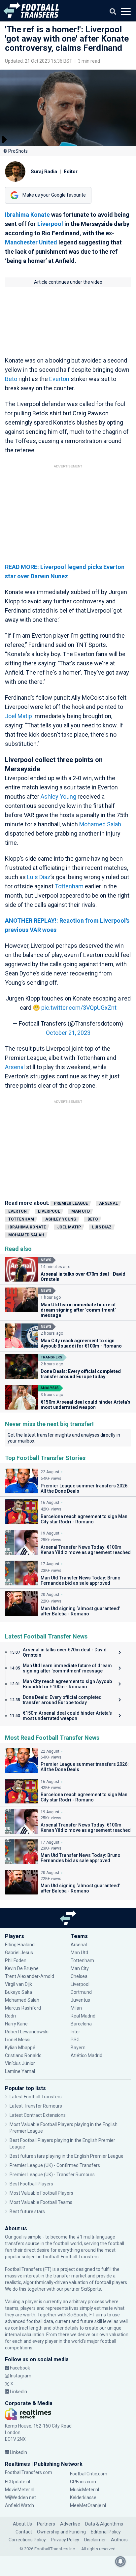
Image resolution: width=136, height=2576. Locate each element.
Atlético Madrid (86, 2055)
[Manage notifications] (120, 2561)
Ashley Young (58, 796)
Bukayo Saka (18, 1992)
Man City (80, 1968)
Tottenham (69, 886)
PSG (75, 2040)
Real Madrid (83, 2016)
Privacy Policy (65, 2540)
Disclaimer (95, 2540)
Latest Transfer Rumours (36, 2106)
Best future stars (27, 2211)
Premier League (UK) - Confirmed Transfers (55, 2165)
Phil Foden (16, 1960)
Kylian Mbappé (20, 2048)
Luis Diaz (39, 877)
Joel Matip (18, 716)
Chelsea (79, 1976)
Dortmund (81, 1992)
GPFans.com (83, 2482)
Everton (59, 379)
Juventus (80, 2000)
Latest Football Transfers (36, 2097)
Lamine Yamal (20, 2071)
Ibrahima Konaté (27, 1227)
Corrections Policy (27, 2540)
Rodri (10, 2016)
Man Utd (81, 1211)
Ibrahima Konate (27, 215)
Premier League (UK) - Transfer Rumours (52, 2175)
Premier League (71, 1203)
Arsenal (15, 1067)
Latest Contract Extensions (38, 2115)
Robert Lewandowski (27, 2032)
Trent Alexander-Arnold (30, 1976)
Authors (119, 2540)
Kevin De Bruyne (22, 1968)
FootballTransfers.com (29, 2472)
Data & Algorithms (104, 2524)
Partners (46, 2524)
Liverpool (50, 224)
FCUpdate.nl (17, 2482)
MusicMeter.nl (85, 2490)
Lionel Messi (18, 2040)
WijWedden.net (20, 2497)
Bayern (78, 2048)
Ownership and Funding (61, 2532)
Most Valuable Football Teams (41, 2202)
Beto (11, 379)
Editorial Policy (106, 2532)
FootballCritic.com (89, 2474)
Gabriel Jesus (19, 1953)
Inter (75, 2032)
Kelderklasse (83, 2497)
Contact (24, 2532)
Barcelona (81, 2024)
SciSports (91, 2289)
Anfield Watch (19, 2505)
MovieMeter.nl (20, 2490)
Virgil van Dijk (19, 1984)
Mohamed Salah (100, 824)
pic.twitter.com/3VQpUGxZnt (79, 1008)
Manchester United (31, 242)
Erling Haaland (20, 1945)
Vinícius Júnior (20, 2063)
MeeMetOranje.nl (88, 2505)
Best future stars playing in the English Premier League (67, 2156)
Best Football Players (31, 2184)
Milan (76, 2008)
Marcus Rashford (23, 2008)
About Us (22, 2524)
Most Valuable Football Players (41, 2193)
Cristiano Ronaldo (23, 2055)
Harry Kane (16, 2024)
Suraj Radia (44, 172)
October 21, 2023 (68, 1033)
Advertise (70, 2524)
